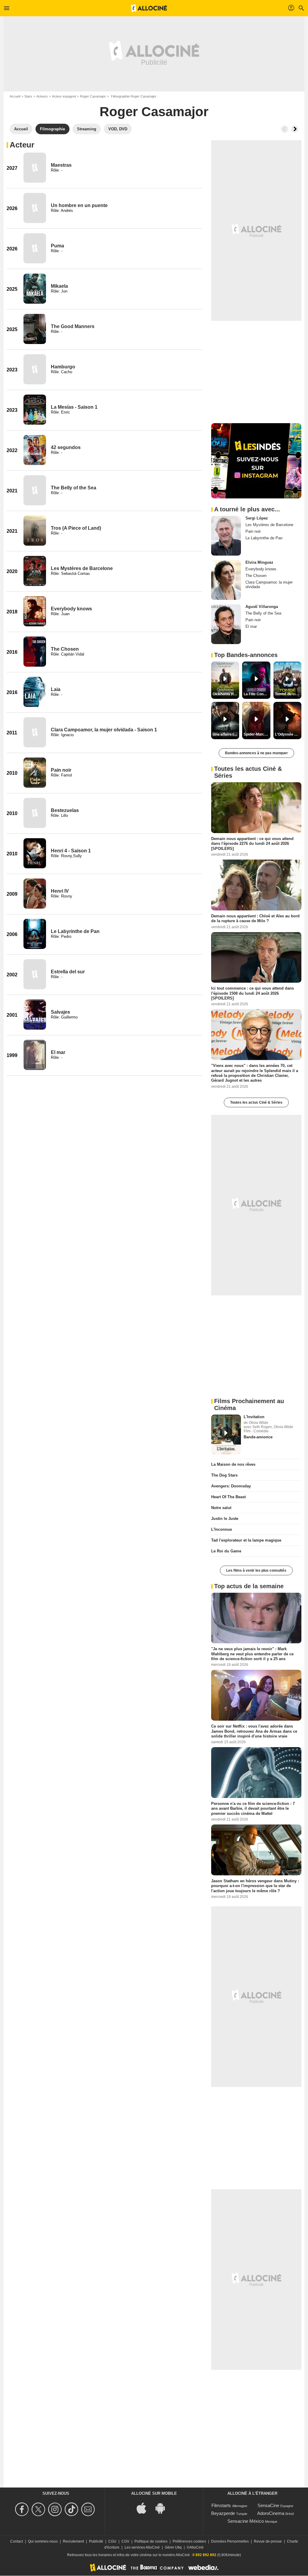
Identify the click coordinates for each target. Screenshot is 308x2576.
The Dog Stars (224, 1475)
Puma (57, 246)
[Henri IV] (35, 894)
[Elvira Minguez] (226, 580)
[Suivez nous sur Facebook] (23, 2509)
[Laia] (35, 692)
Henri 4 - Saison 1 (71, 851)
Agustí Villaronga (262, 607)
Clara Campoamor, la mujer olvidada (269, 584)
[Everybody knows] (35, 611)
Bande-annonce (258, 1437)
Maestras (61, 165)
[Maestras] (35, 168)
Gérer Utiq (173, 2547)
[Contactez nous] (89, 2509)
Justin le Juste (225, 1519)
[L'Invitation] (226, 1434)
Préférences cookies (189, 2541)
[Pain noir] (35, 773)
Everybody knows (71, 609)
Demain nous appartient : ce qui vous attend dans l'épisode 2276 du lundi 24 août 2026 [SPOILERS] (252, 844)
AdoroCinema (271, 2513)
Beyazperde (223, 2513)
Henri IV (60, 891)
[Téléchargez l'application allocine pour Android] (163, 2508)
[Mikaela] (35, 289)
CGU (112, 2541)
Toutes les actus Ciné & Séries (256, 1102)
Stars (28, 96)
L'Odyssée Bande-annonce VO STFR (288, 734)
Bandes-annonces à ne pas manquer (256, 753)
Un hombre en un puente (79, 205)
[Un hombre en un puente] (35, 208)
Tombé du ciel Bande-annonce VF (288, 694)
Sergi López (257, 518)
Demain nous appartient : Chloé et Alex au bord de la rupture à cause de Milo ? (255, 918)
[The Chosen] (35, 652)
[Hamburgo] (35, 369)
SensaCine (268, 2505)
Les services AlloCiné (142, 2547)
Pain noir (61, 770)
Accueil (15, 96)
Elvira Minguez (259, 562)
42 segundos (66, 447)
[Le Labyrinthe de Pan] (35, 934)
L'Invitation (254, 1417)
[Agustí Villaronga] (226, 624)
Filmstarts (221, 2505)
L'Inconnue (222, 1529)
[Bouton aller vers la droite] (295, 129)
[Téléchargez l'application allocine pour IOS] (145, 2508)
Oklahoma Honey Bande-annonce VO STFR (226, 694)
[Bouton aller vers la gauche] (285, 129)
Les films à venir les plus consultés (256, 1570)
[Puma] (35, 248)
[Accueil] (149, 8)
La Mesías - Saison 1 (74, 407)
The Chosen (65, 649)
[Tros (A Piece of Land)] (35, 531)
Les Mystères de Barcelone (82, 568)
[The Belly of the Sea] (35, 490)
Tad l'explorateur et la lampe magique (246, 1540)
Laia (56, 689)
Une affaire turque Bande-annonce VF (226, 734)
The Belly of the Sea (74, 488)
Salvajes (60, 1012)
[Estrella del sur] (35, 974)
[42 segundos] (35, 450)
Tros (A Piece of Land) (76, 528)
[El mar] (35, 1055)
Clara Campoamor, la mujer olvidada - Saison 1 (104, 730)
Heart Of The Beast (228, 1497)
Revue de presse (268, 2541)
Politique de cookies (151, 2541)
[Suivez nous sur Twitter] (39, 2509)
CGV (125, 2541)
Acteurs (42, 96)
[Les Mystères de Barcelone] (35, 571)
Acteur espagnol (64, 96)
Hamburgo (63, 367)
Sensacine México (246, 2521)
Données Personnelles (230, 2541)
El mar (58, 1052)
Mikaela (59, 286)
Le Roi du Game (226, 1551)
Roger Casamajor (93, 96)
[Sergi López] (226, 536)
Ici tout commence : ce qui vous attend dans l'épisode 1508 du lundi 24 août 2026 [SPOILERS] (253, 993)
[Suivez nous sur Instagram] (56, 2509)
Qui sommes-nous (43, 2541)
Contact (17, 2541)
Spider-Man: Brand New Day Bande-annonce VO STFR (257, 734)
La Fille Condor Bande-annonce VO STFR (257, 694)
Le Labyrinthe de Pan (75, 931)
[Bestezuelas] (35, 813)
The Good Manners (73, 326)
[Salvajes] (35, 1015)
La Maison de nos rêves (233, 1464)
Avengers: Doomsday (231, 1486)
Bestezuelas (65, 810)
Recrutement (73, 2541)
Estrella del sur (68, 972)
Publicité (96, 2541)
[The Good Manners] (35, 329)
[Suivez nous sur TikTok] (72, 2509)
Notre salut (221, 1508)
